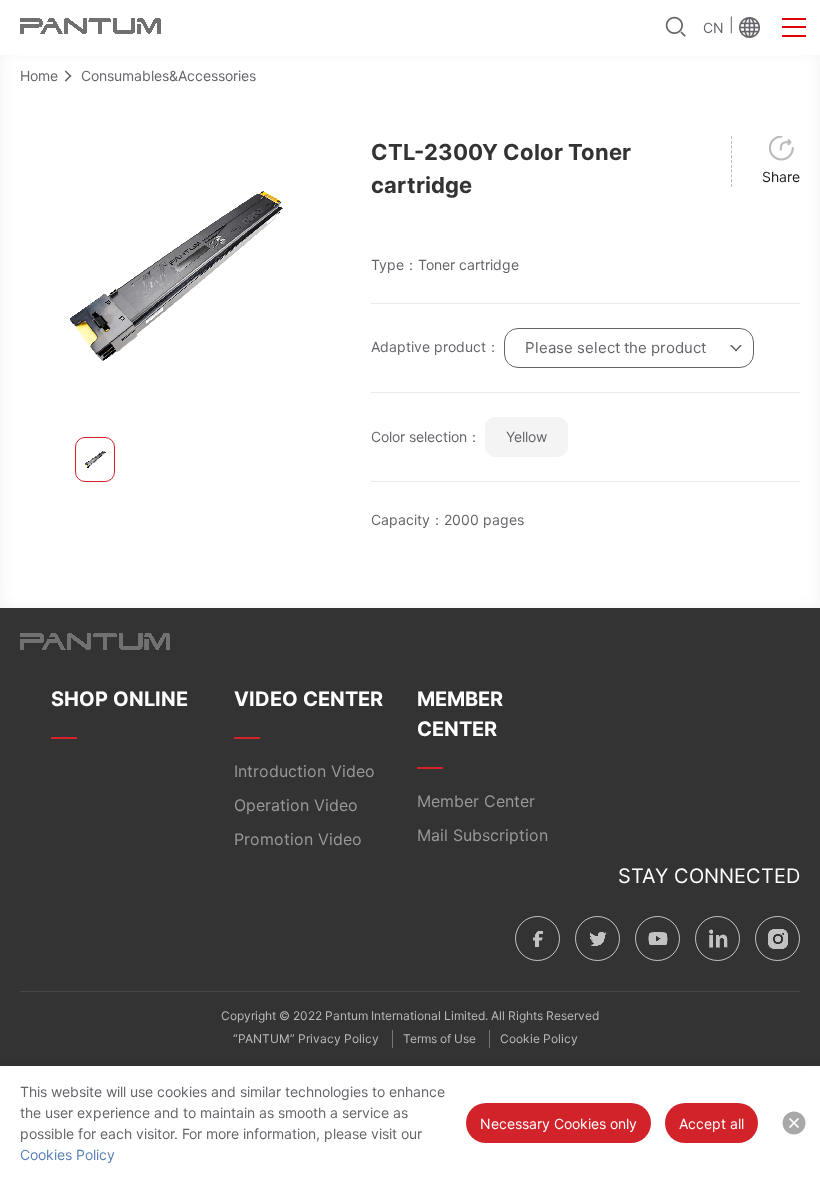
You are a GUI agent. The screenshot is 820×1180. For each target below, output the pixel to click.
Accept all (711, 1123)
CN (713, 27)
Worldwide (749, 27)
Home (39, 75)
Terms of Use (439, 1038)
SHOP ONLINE (119, 699)
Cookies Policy (67, 1154)
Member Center (476, 801)
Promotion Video (298, 839)
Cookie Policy (539, 1038)
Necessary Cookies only (558, 1123)
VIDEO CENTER (308, 699)
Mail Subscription (482, 835)
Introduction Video (304, 771)
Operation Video (296, 805)
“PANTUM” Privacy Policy (306, 1038)
